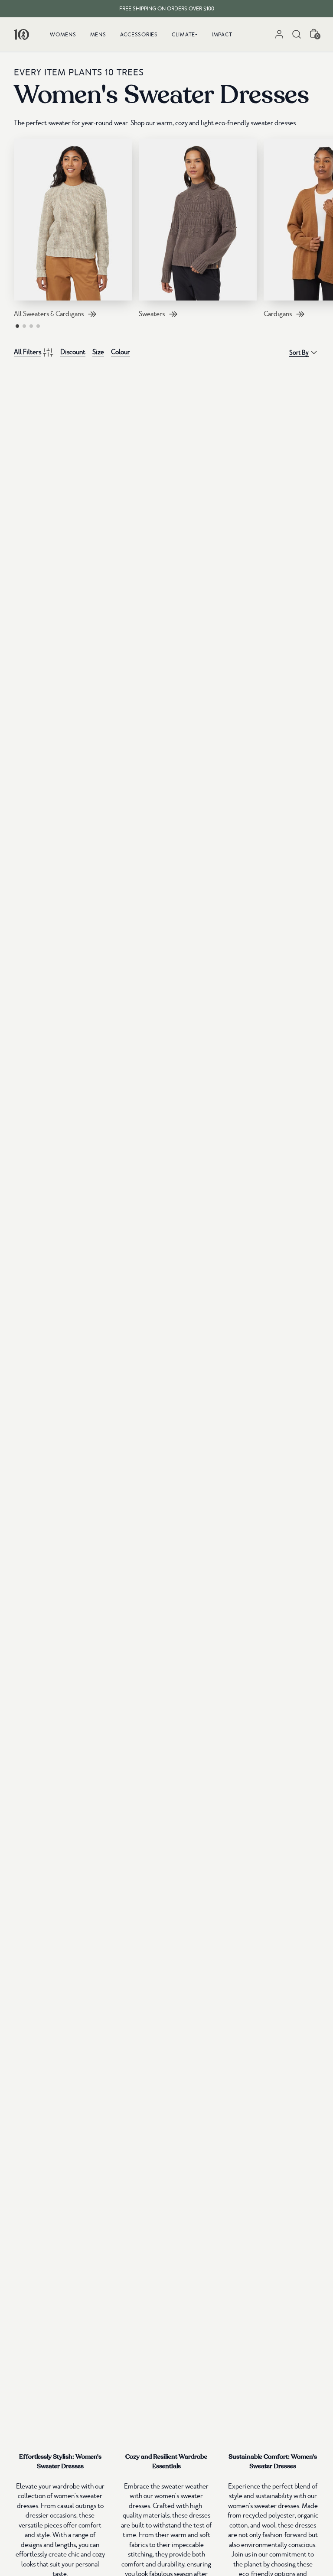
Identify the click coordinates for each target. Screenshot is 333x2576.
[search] (297, 34)
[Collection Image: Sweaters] (198, 220)
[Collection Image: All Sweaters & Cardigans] (73, 220)
